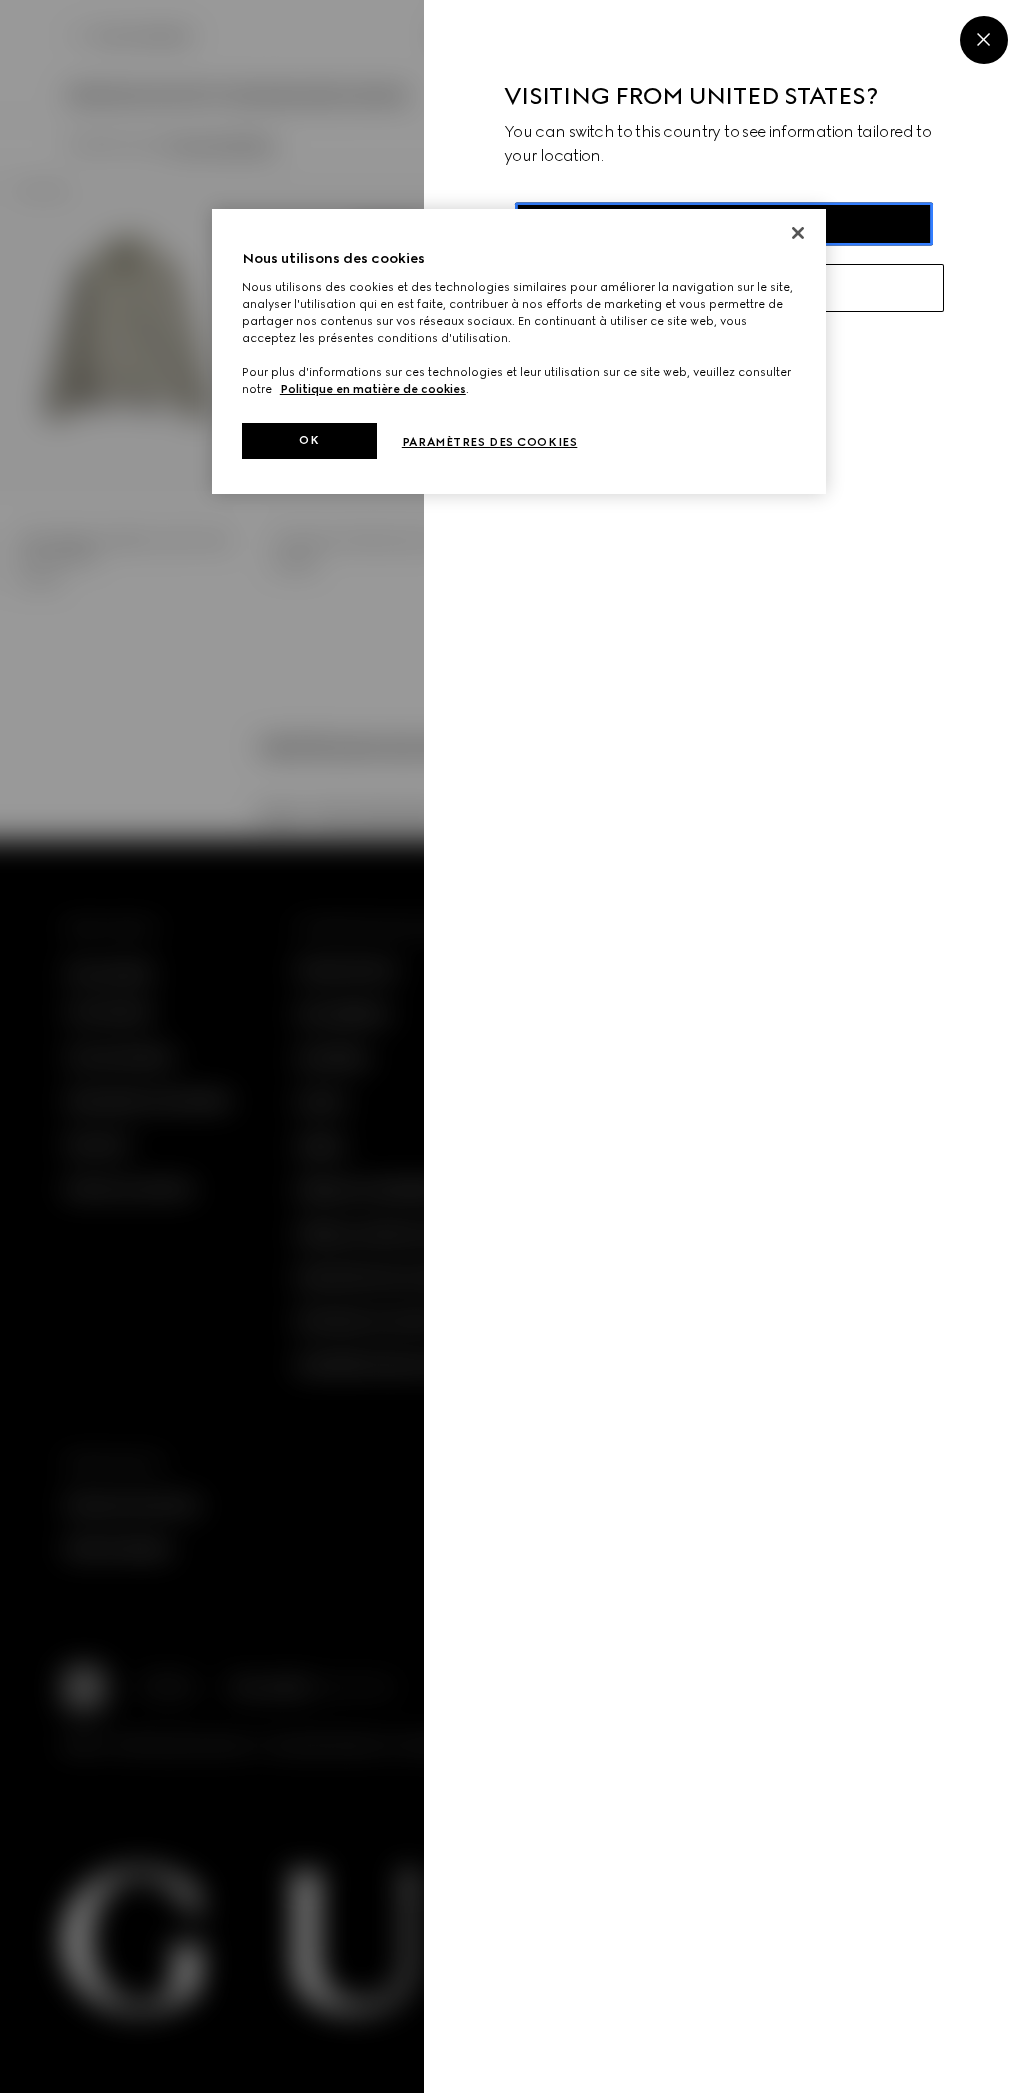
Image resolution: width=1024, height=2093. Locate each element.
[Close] (984, 40)
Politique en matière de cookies (373, 389)
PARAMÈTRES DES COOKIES (490, 442)
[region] (519, 351)
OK (309, 440)
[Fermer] (798, 233)
